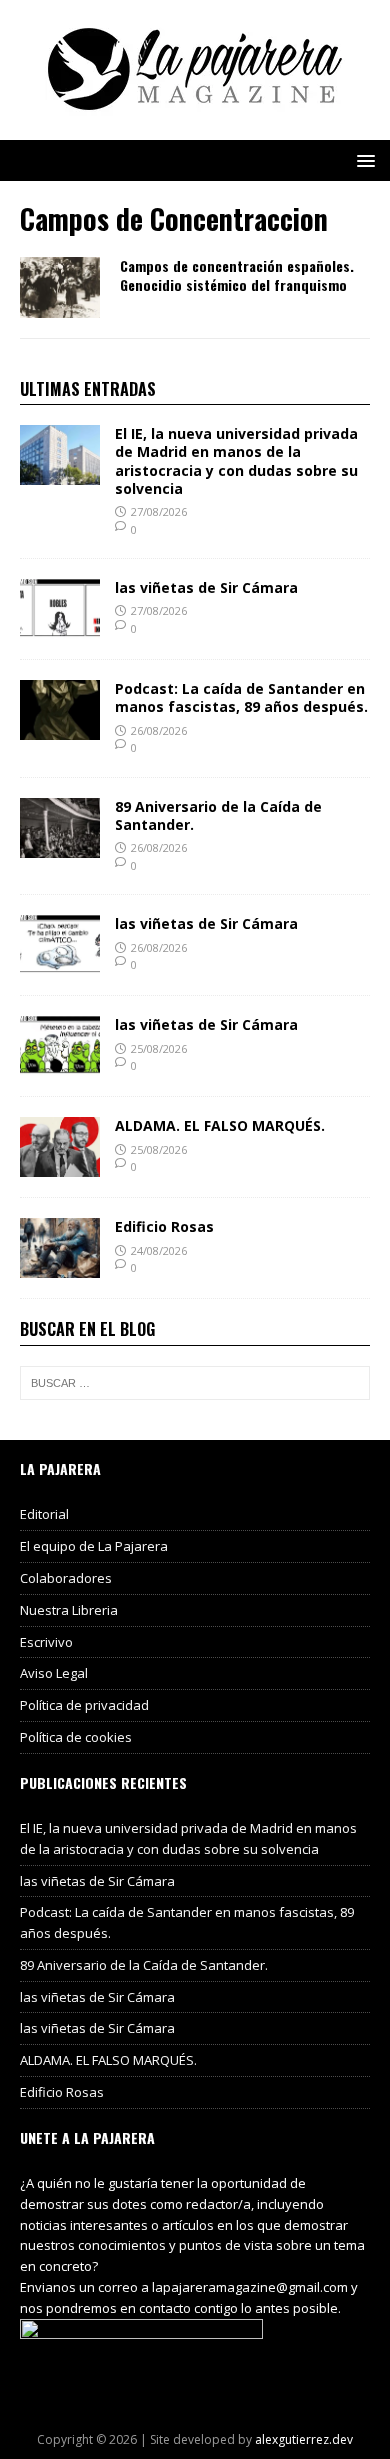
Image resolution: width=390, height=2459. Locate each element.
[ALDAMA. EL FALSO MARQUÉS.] (60, 1165)
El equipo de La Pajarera (94, 1546)
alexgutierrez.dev (304, 2439)
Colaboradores (66, 1578)
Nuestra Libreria (69, 1610)
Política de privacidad (84, 1705)
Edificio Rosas (164, 1226)
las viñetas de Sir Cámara (206, 587)
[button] (362, 159)
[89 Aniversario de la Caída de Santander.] (60, 845)
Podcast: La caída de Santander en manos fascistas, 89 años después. (241, 697)
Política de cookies (76, 1737)
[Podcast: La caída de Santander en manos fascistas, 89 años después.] (60, 728)
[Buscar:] (195, 1383)
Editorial (44, 1514)
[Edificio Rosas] (60, 1266)
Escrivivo (46, 1642)
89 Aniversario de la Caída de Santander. (218, 815)
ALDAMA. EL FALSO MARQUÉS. (220, 1125)
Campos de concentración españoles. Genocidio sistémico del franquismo (237, 274)
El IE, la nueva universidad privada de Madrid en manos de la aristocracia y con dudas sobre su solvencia (236, 461)
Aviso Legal (54, 1673)
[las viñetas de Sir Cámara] (60, 627)
